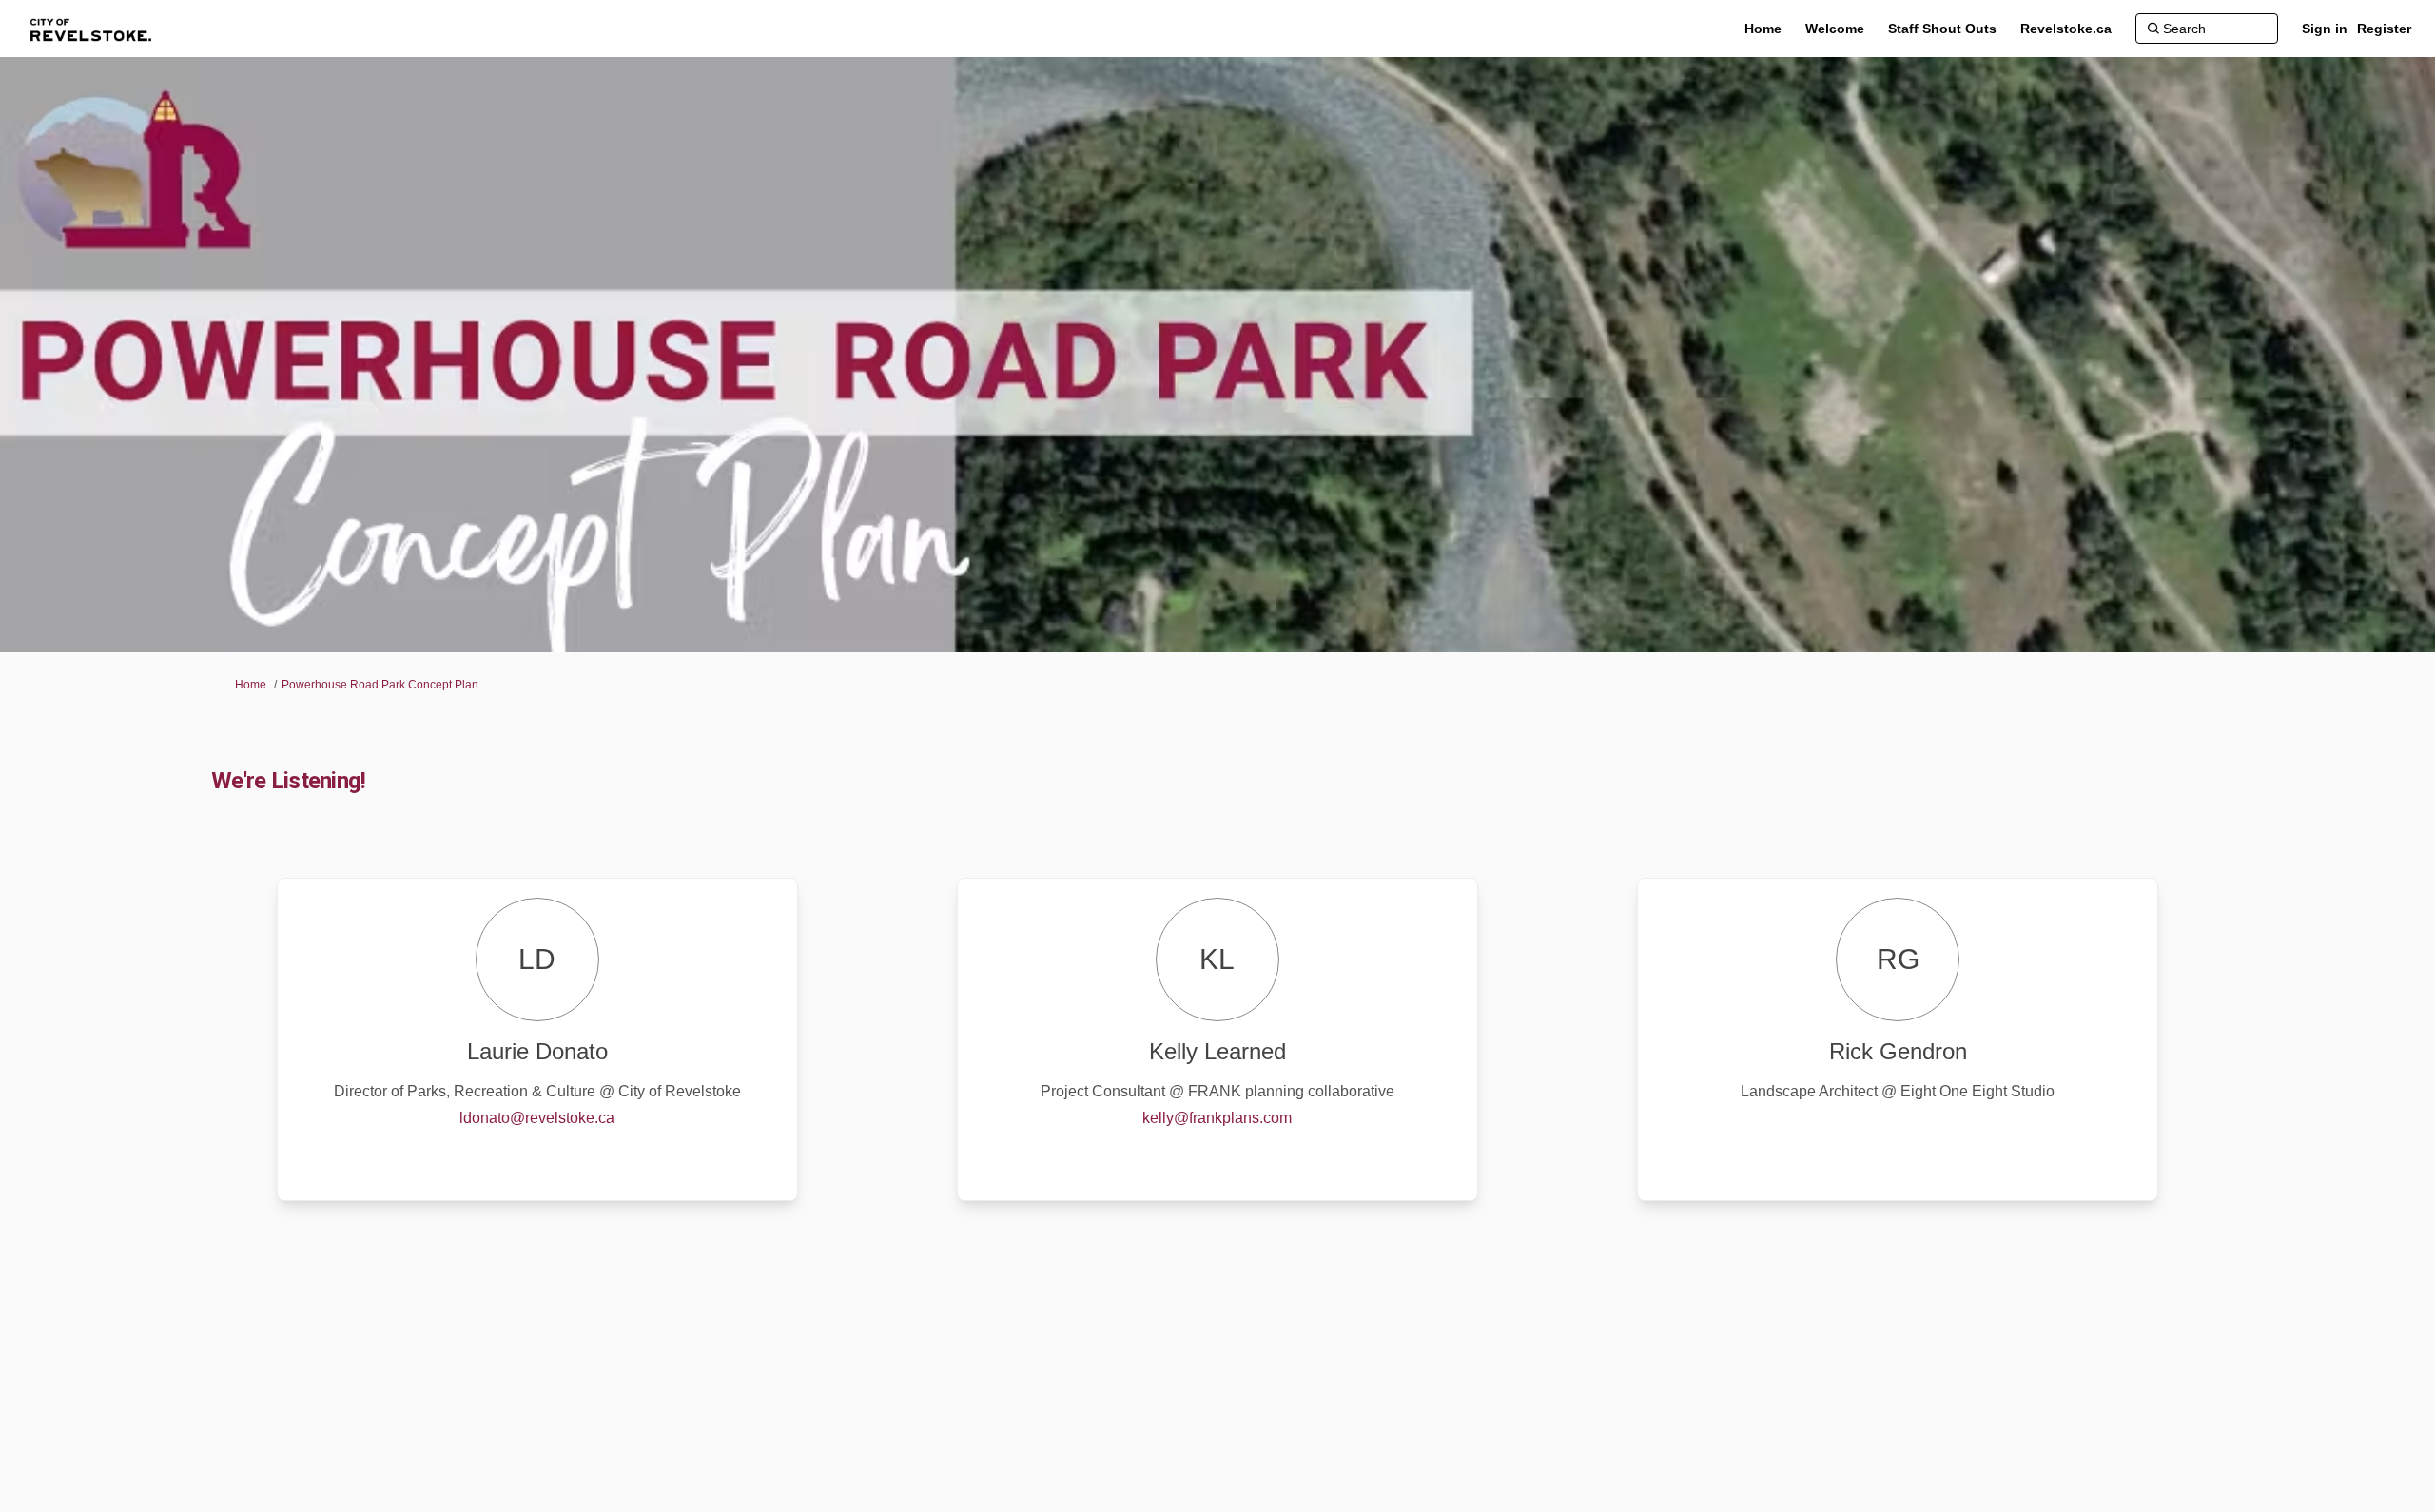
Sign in (2325, 29)
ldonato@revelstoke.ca (537, 1118)
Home (251, 685)
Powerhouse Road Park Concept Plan (380, 685)
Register (2384, 29)
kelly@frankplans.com (1217, 1118)
